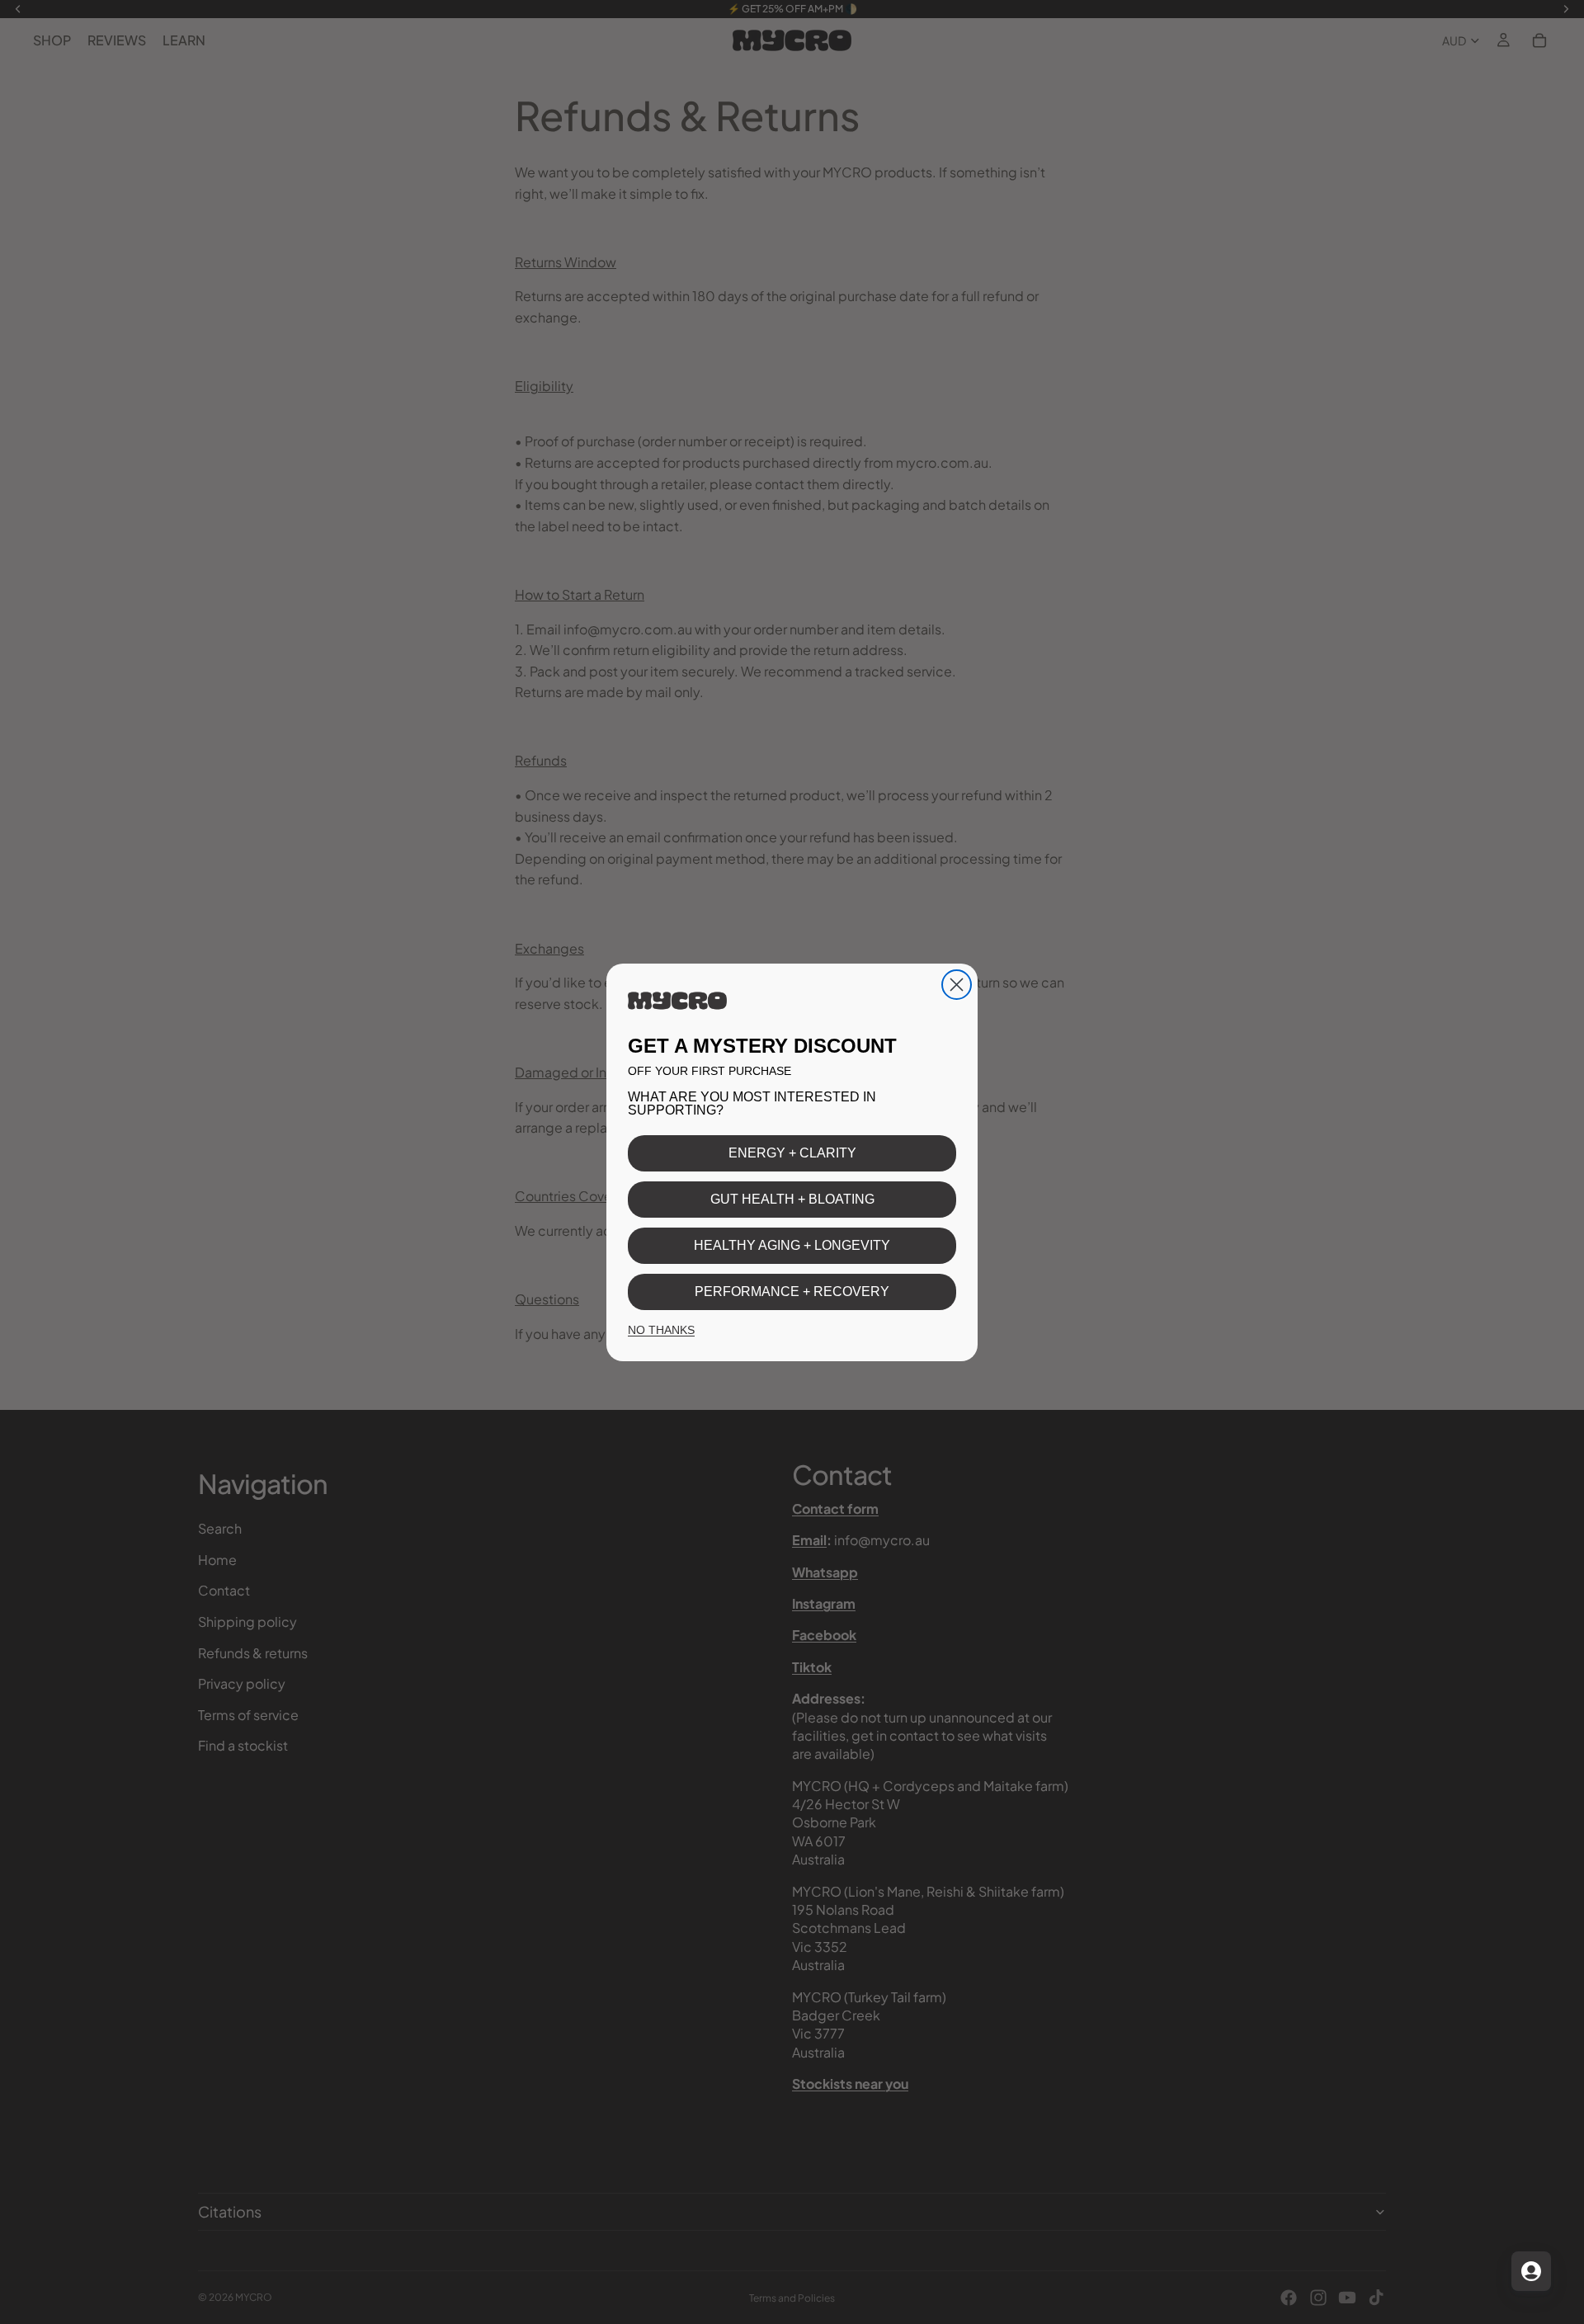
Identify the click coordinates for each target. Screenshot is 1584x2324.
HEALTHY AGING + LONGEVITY (792, 1245)
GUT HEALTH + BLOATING (792, 1199)
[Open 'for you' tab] (1531, 2271)
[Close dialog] (957, 985)
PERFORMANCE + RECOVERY (792, 1292)
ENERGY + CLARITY (792, 1153)
